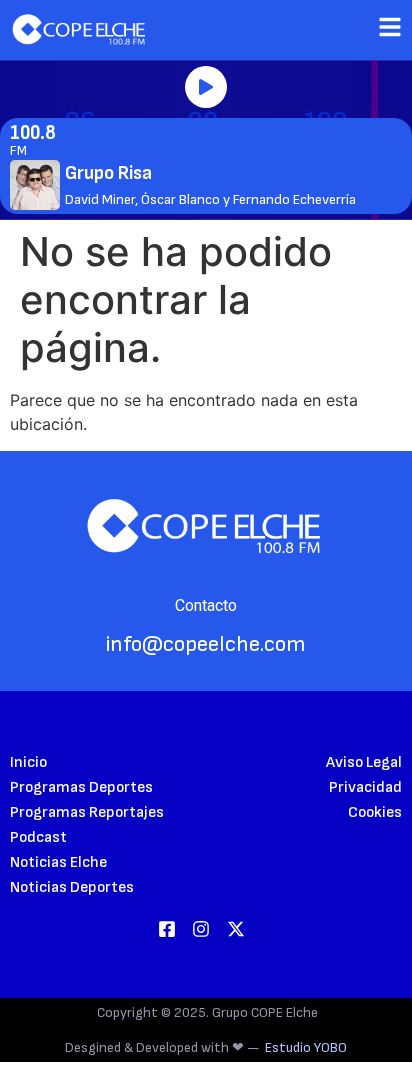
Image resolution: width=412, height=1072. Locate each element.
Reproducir (206, 87)
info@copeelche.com (206, 644)
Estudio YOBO (306, 1047)
